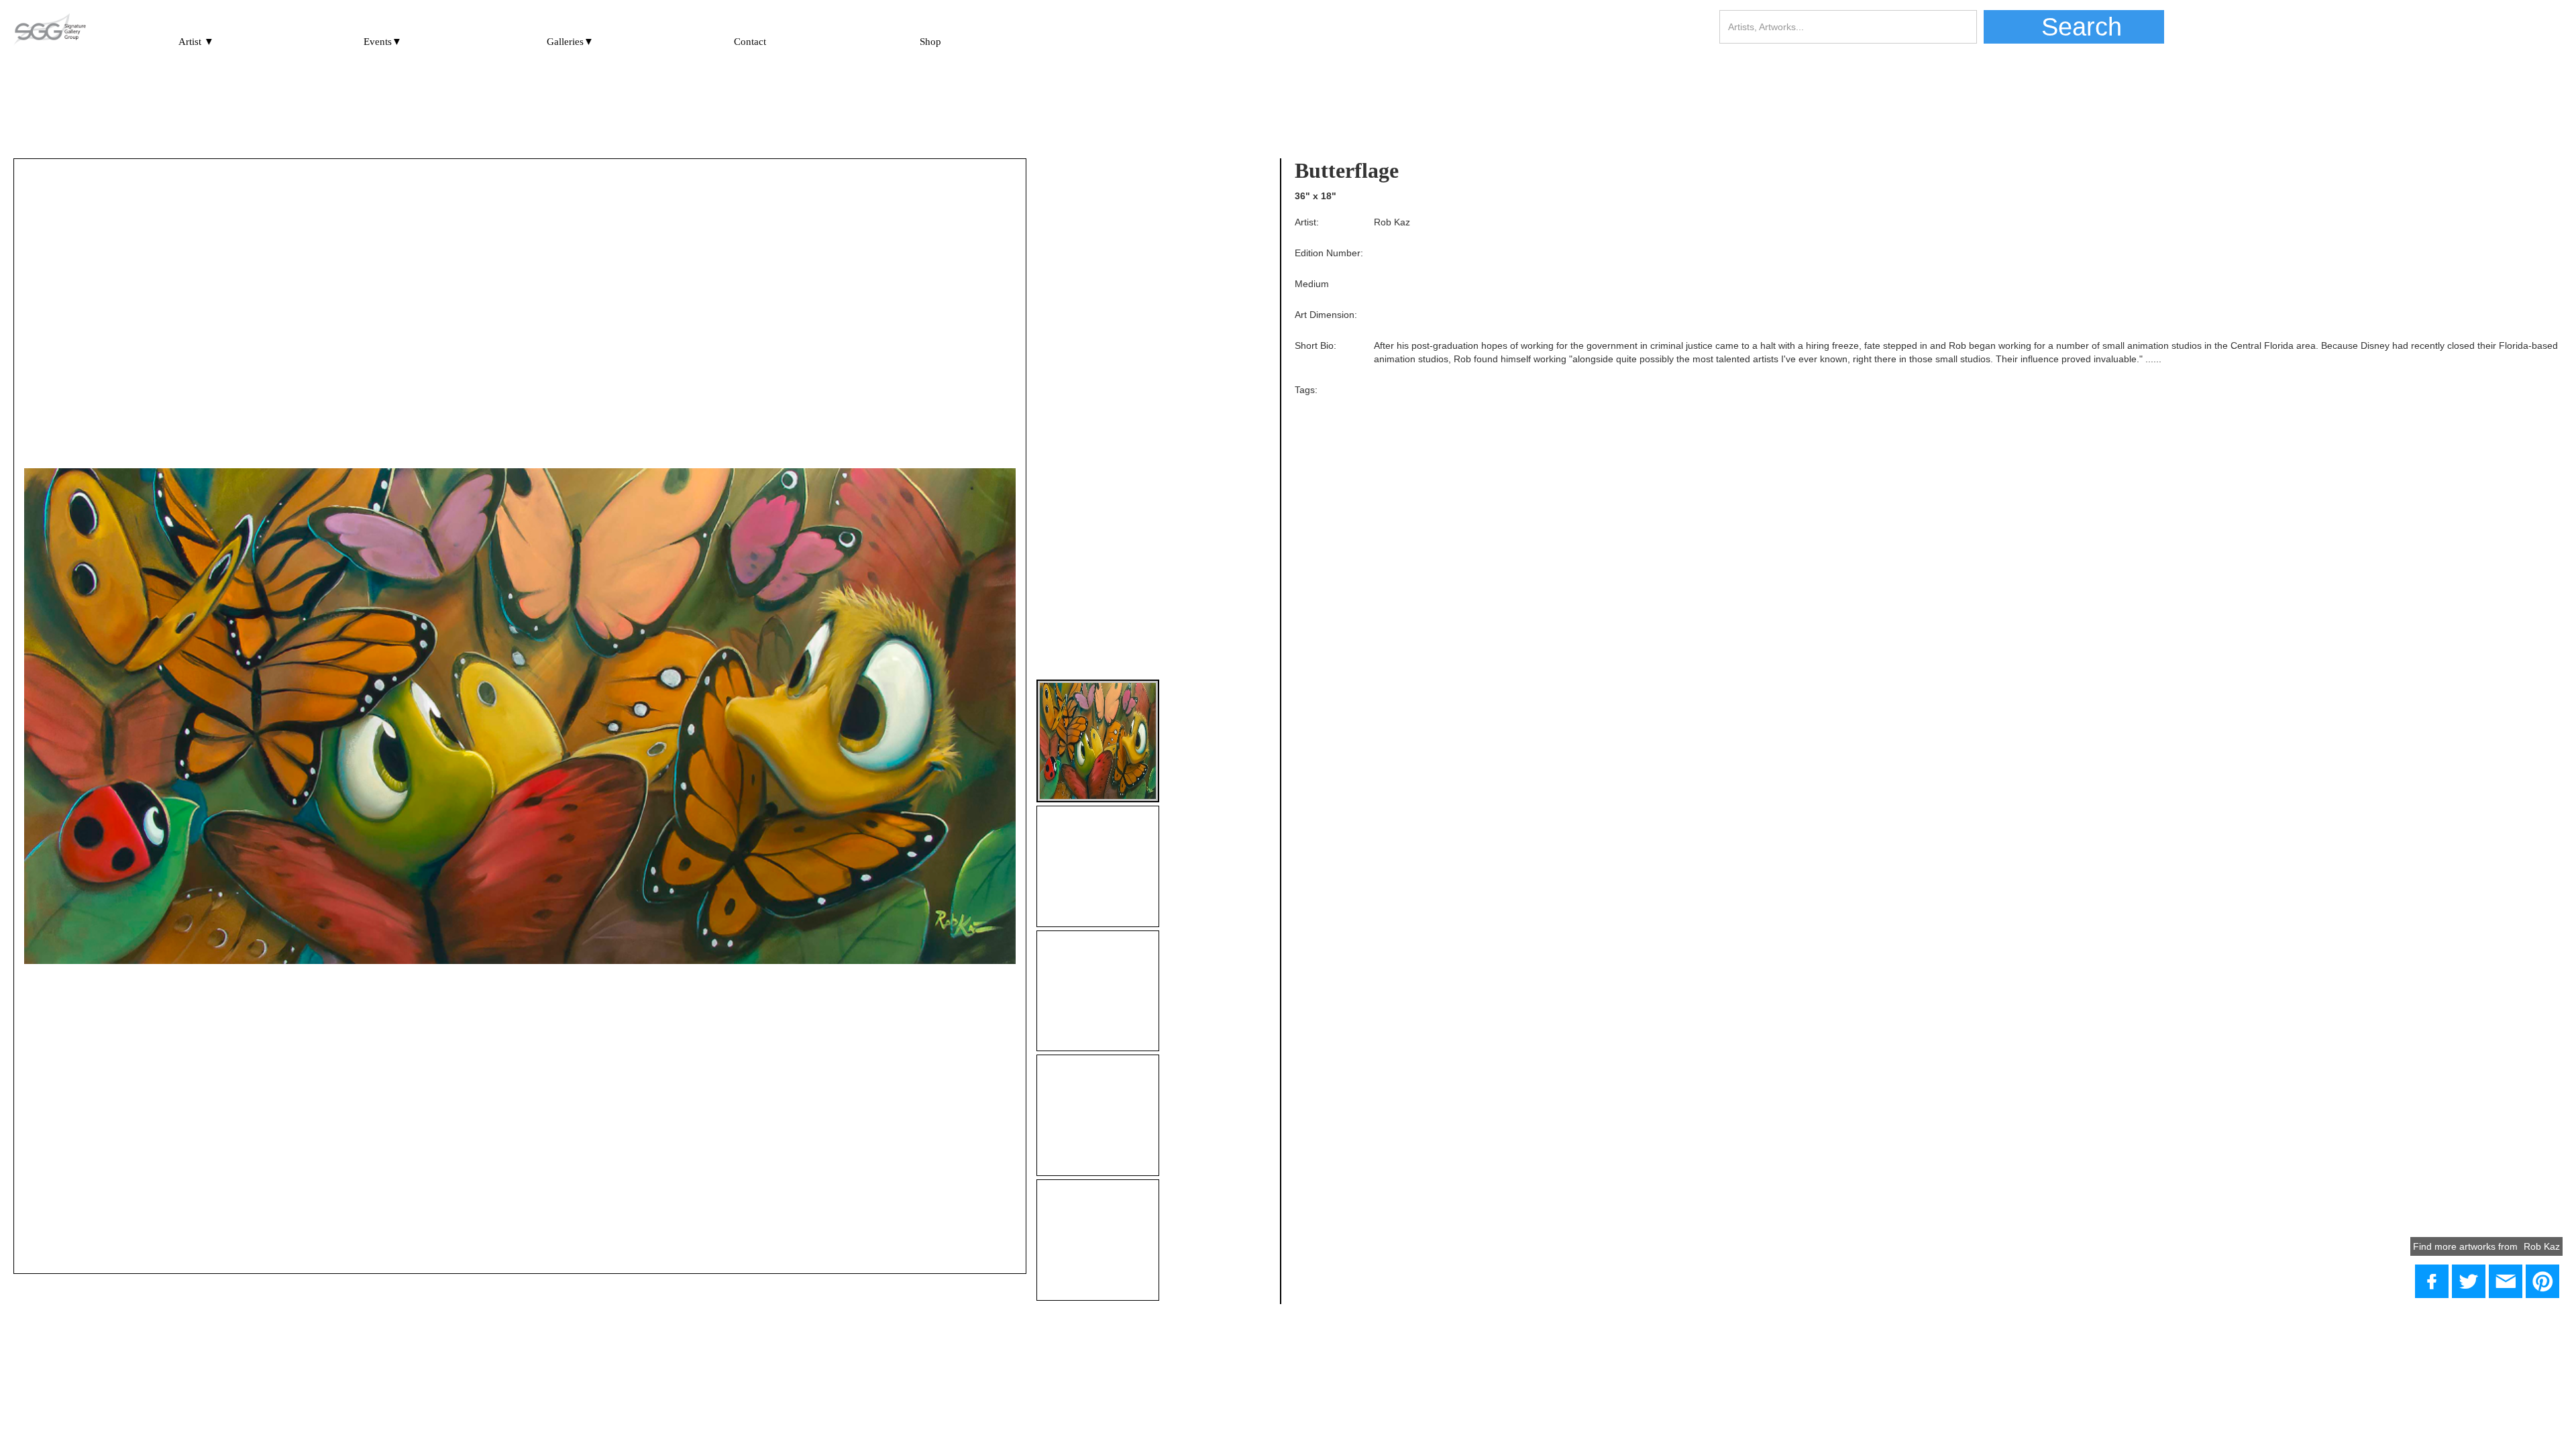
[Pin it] (2542, 1281)
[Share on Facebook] (2432, 1281)
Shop (930, 42)
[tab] (1098, 741)
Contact (750, 42)
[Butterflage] (2469, 1281)
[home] (50, 30)
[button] (196, 36)
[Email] (2506, 1281)
